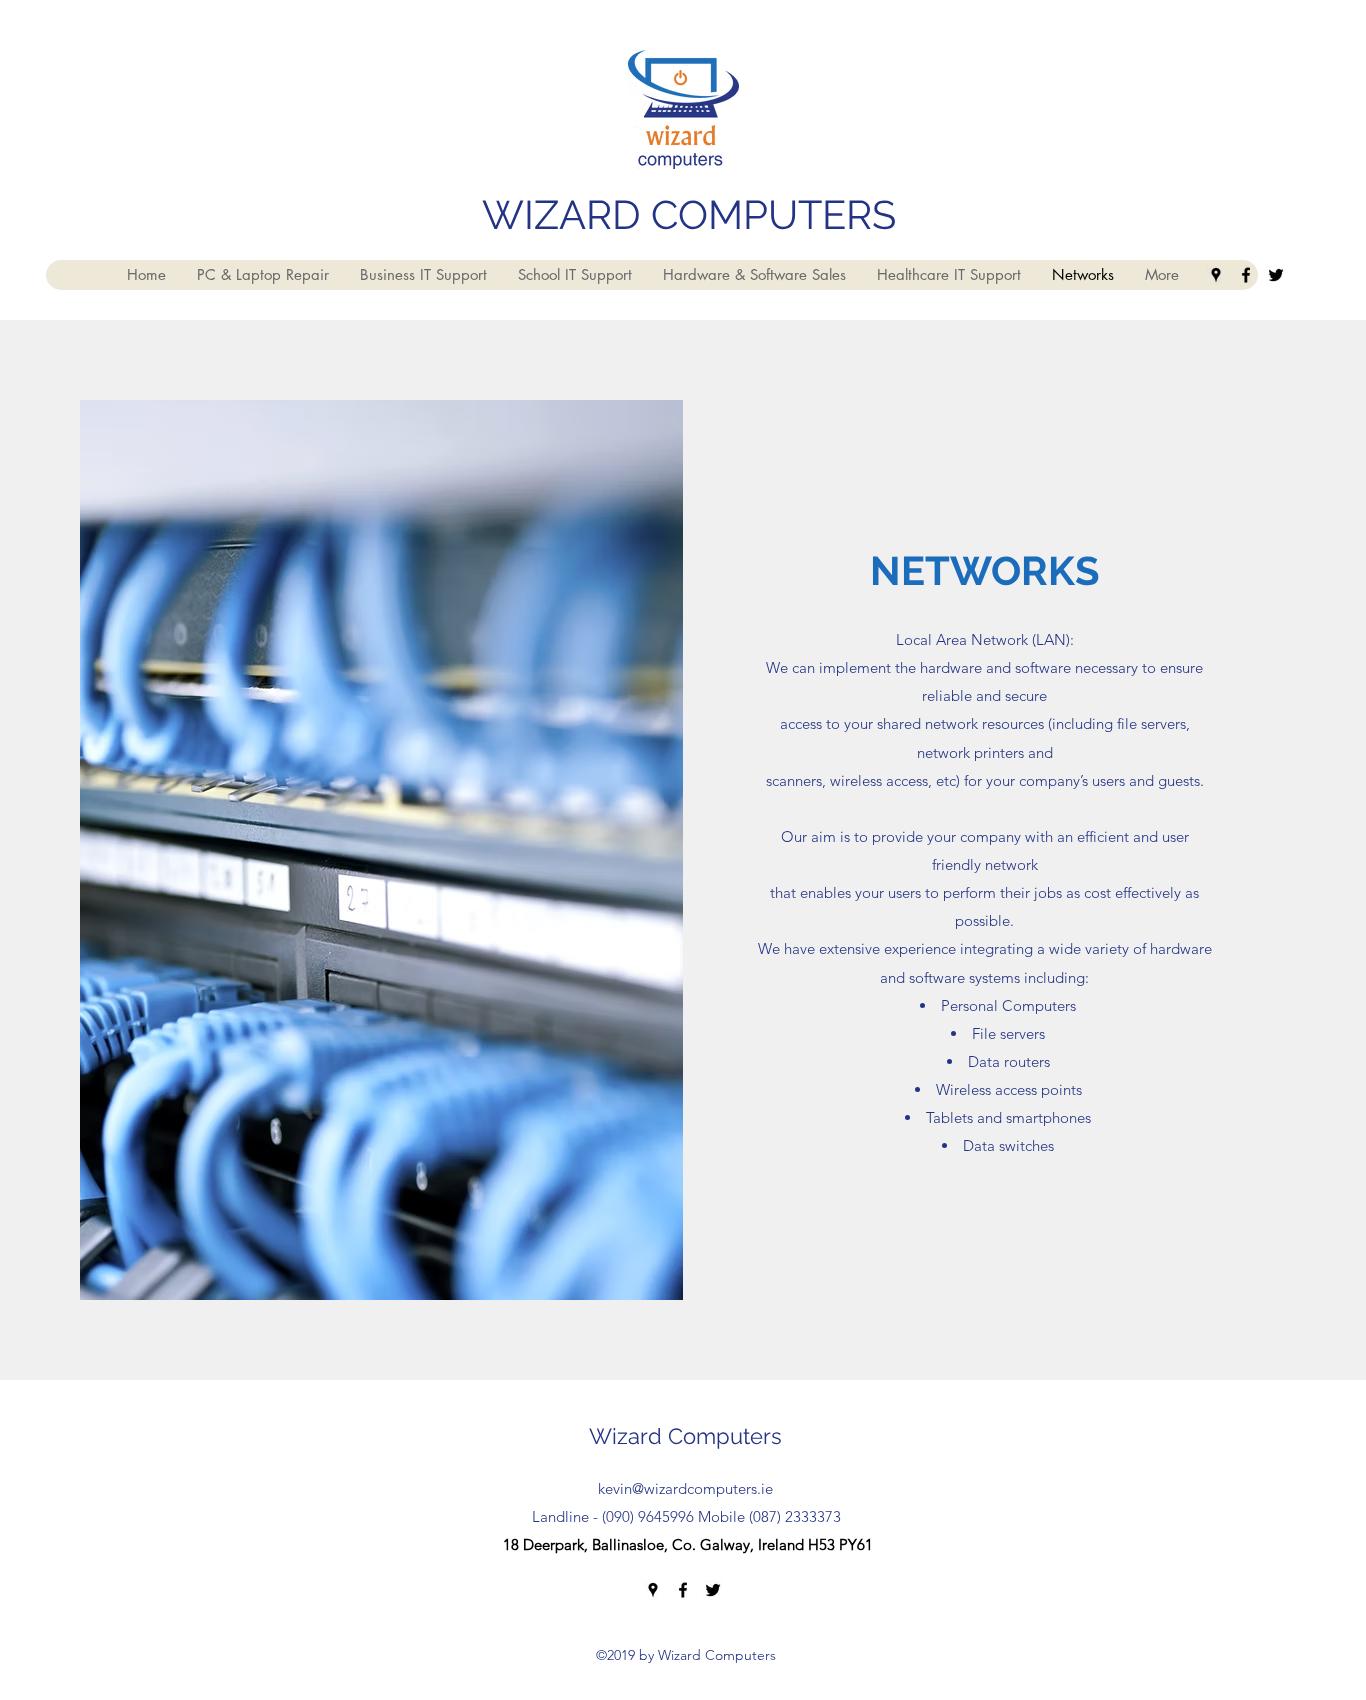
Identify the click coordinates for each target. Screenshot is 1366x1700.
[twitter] (1276, 275)
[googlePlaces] (1216, 275)
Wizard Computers (685, 1436)
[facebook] (1246, 275)
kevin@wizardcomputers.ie (685, 1488)
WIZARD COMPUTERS (689, 214)
